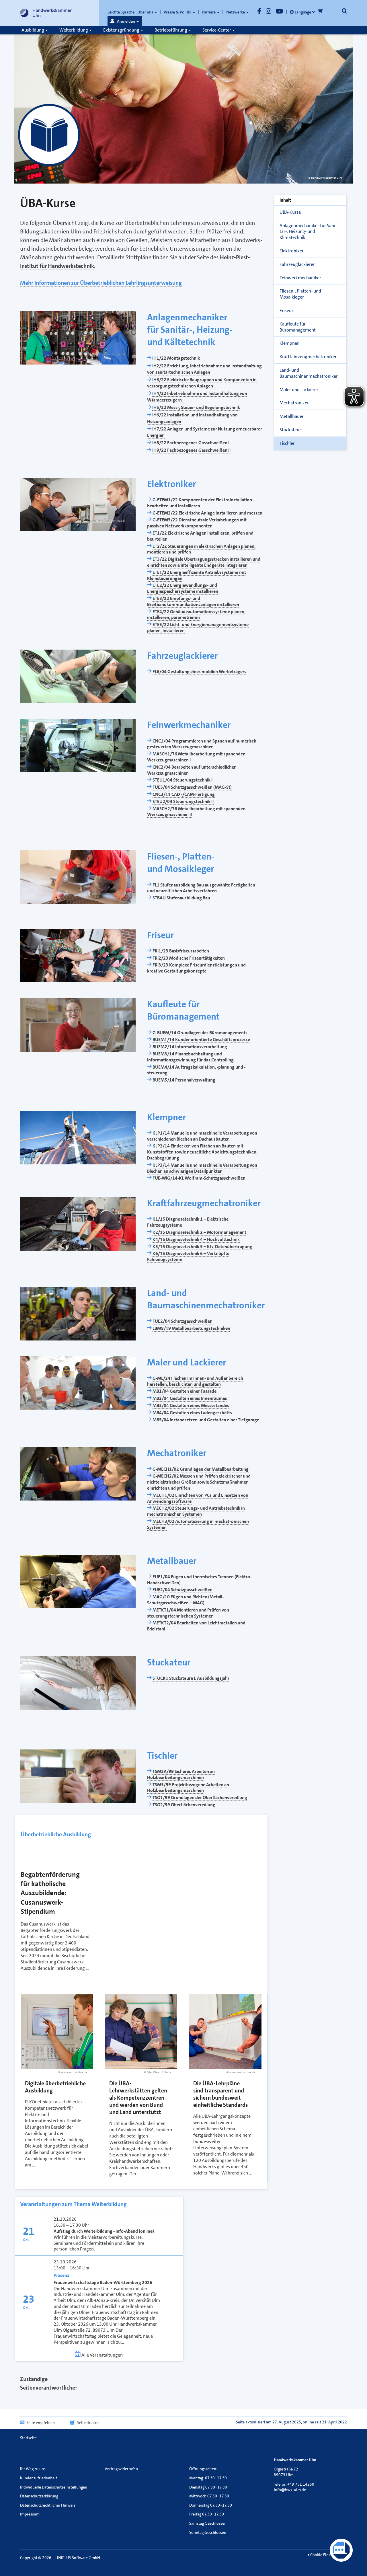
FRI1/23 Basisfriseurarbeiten (181, 951)
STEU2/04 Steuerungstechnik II (183, 801)
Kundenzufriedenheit (39, 2478)
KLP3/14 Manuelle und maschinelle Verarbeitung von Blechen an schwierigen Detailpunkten (202, 1168)
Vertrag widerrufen (121, 2469)
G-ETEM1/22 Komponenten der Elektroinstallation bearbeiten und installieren (200, 503)
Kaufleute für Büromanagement (298, 327)
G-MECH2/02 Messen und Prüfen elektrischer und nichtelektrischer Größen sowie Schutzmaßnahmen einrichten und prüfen (199, 1482)
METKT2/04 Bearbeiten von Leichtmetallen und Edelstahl (196, 1626)
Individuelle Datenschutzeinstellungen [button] (54, 2487)
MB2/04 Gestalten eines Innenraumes (190, 1398)
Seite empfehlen (41, 2423)
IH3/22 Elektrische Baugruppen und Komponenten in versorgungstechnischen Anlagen (202, 383)
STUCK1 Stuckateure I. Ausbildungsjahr (191, 1678)
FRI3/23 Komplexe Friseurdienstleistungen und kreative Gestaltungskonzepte (196, 968)
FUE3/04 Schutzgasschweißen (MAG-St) (192, 787)
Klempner (289, 343)
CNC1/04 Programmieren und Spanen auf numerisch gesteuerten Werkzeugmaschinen (202, 744)
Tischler (287, 443)
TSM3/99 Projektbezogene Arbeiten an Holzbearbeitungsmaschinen (188, 1788)
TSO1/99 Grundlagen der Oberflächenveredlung (200, 1797)
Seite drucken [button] (89, 2423)
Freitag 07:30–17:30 (207, 2514)
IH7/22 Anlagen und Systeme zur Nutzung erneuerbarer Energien (205, 432)
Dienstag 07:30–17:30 (208, 2487)
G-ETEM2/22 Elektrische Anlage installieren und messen (207, 513)
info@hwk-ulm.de (290, 2490)
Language (303, 12)
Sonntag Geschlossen (208, 2532)
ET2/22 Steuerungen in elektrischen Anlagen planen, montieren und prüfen (201, 549)
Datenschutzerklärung (39, 2496)
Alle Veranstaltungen (102, 2355)
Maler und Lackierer (299, 390)
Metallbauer (292, 416)
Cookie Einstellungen (328, 2555)
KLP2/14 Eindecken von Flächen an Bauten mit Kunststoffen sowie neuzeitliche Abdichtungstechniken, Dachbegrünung (202, 1152)
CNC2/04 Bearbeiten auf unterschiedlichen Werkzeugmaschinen (192, 770)
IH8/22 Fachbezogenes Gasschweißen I (191, 443)
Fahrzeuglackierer (297, 264)
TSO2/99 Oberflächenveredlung (184, 1805)
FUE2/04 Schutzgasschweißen (182, 1321)
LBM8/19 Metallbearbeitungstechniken (191, 1328)
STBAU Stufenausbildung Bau (181, 898)
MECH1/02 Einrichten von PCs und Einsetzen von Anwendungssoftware (198, 1498)
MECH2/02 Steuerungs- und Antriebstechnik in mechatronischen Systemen (196, 1511)
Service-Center (217, 30)
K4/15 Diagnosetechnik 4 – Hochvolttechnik (196, 1239)
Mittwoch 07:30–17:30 (209, 2496)
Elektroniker (292, 251)
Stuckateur (290, 430)
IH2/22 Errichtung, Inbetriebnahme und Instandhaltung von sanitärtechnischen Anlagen (204, 369)
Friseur (286, 310)
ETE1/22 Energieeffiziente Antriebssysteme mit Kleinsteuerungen (197, 575)
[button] (125, 21)
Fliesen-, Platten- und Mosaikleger (300, 294)
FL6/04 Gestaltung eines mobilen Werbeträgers (199, 672)
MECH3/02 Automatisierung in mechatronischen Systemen (198, 1524)
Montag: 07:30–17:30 (208, 2478)
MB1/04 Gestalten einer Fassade (185, 1391)
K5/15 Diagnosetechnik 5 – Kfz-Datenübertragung (202, 1247)
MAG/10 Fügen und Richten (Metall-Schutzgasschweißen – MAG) (185, 1600)
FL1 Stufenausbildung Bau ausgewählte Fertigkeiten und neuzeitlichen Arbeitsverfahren (201, 888)
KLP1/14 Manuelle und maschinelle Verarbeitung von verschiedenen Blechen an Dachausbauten (202, 1136)
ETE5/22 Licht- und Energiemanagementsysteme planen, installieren (198, 628)
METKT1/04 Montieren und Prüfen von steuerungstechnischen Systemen (188, 1613)
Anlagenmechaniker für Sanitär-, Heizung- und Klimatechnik (308, 232)
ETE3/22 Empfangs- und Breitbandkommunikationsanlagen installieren (193, 601)
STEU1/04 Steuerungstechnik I (182, 780)
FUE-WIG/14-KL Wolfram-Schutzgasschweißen (199, 1178)
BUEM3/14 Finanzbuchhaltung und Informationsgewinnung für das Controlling (190, 1057)
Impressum (30, 2514)
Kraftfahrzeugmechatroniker (308, 357)
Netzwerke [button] (236, 12)
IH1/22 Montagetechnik (176, 358)
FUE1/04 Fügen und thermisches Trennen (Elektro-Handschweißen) (199, 1580)
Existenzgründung (122, 30)
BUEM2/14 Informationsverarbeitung (190, 1047)
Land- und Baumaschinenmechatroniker (309, 373)
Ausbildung (33, 30)
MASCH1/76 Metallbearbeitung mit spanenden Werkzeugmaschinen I (196, 757)
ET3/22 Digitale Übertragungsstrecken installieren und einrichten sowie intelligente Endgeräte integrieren (204, 562)
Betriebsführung (171, 30)
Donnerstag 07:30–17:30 (211, 2505)
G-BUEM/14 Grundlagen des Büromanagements (200, 1033)
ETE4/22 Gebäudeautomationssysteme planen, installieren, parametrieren (196, 615)
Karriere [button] (209, 12)
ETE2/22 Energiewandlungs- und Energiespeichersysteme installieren (183, 588)
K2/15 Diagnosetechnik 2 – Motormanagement (199, 1232)
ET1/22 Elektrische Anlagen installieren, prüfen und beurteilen (200, 536)
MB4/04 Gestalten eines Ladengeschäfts (192, 1413)
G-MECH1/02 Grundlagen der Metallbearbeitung (201, 1469)
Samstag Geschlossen (208, 2523)
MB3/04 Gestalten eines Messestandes (191, 1405)
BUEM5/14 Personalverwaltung (184, 1080)
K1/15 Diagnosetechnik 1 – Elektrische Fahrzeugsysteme (188, 1222)
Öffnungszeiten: (203, 2469)
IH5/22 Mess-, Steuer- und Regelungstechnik (196, 407)
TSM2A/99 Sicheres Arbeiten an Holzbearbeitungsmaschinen (181, 1774)
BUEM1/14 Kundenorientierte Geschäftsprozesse (201, 1039)
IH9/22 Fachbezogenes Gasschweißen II (191, 450)
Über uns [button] (146, 12)
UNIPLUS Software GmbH (78, 2558)
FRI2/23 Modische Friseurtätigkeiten (189, 958)
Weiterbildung (74, 30)
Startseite (28, 2438)
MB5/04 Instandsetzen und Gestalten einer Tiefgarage (206, 1420)
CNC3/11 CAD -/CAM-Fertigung (184, 794)
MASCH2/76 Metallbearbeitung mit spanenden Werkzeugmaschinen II (196, 812)
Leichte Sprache (121, 12)
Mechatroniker (294, 403)
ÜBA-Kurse (290, 212)
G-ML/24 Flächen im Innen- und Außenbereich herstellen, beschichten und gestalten (195, 1381)
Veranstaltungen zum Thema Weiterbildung (73, 2204)
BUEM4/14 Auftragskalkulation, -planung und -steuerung (196, 1070)
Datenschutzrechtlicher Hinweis (48, 2505)
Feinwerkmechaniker (300, 278)
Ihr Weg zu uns (33, 2469)
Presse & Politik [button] (178, 12)
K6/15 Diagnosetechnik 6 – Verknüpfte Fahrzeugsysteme (188, 1256)
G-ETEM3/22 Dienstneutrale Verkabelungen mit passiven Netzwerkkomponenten (197, 523)
